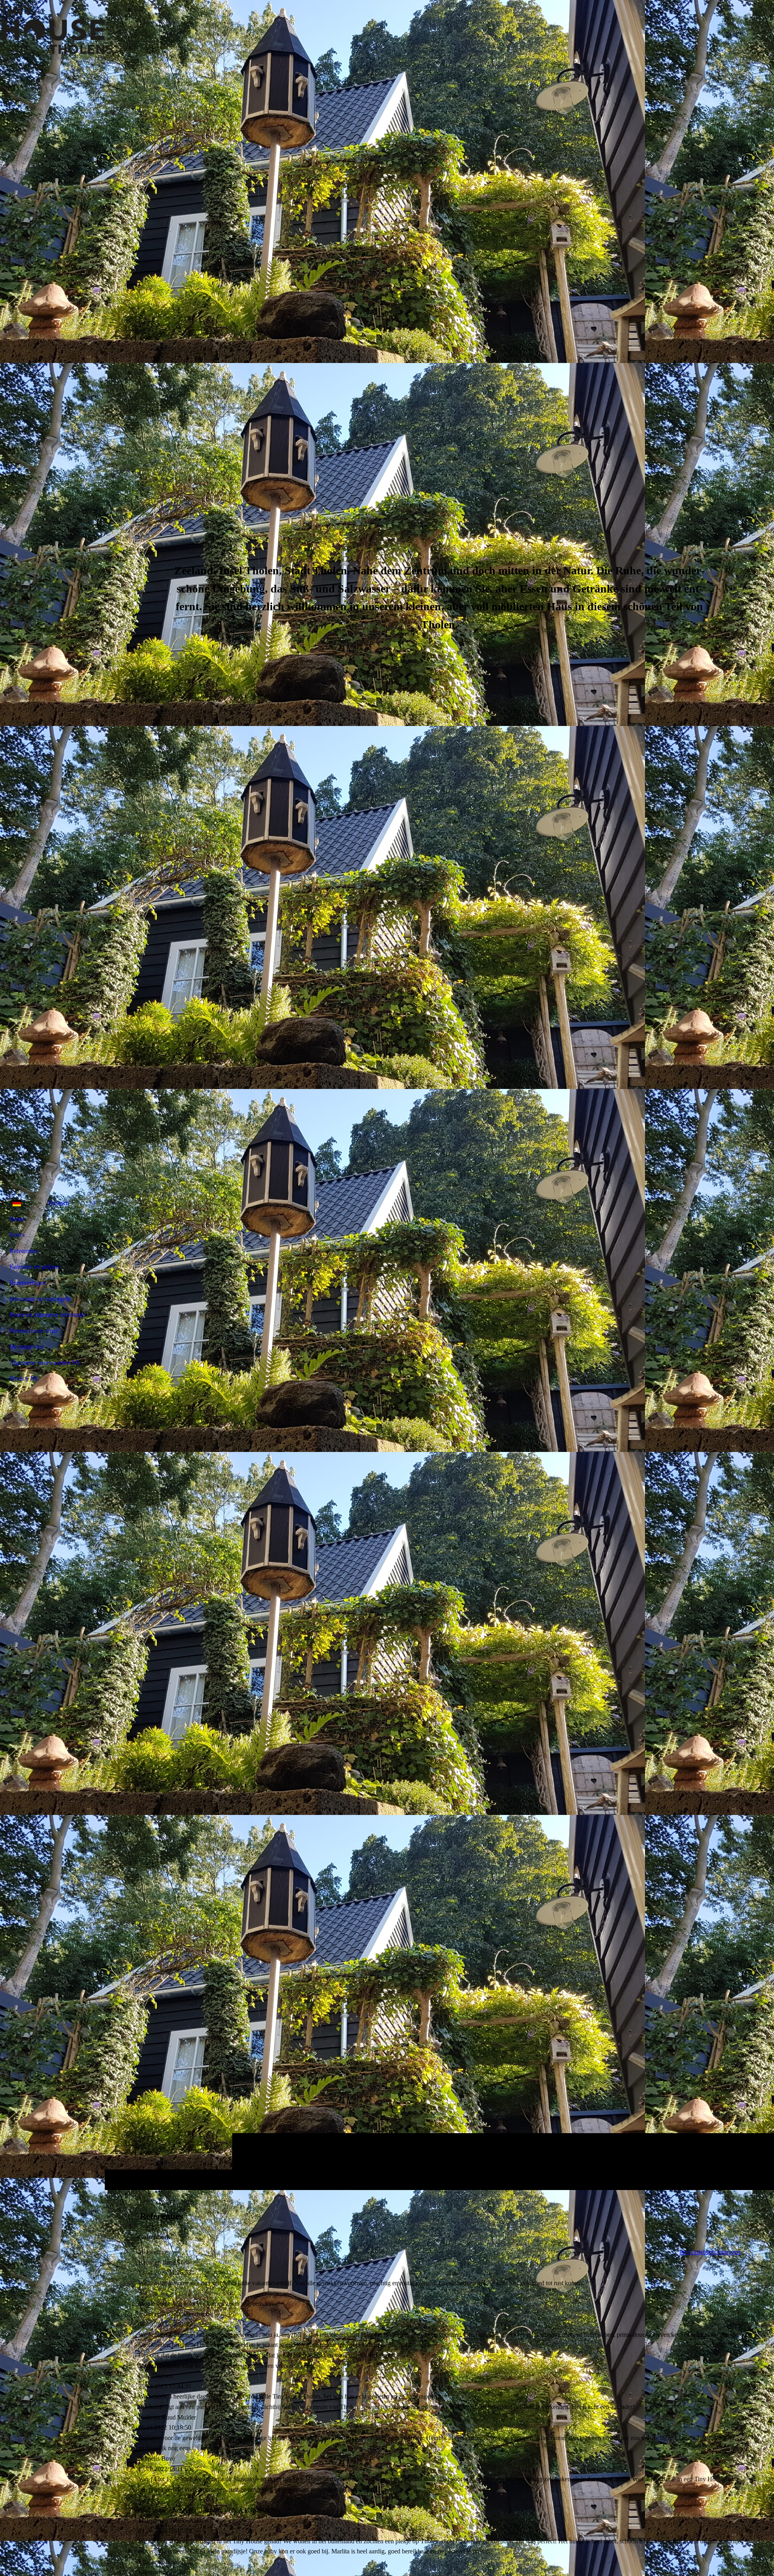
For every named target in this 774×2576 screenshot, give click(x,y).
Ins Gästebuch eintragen (710, 2252)
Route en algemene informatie (47, 1315)
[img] (52, 30)
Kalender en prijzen (34, 1267)
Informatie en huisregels (40, 1299)
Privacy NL (24, 1378)
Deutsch (59, 1203)
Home (17, 1219)
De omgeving (27, 1346)
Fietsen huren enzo (33, 1331)
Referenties (24, 1251)
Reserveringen (28, 1283)
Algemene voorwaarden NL (45, 1363)
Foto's (17, 1235)
